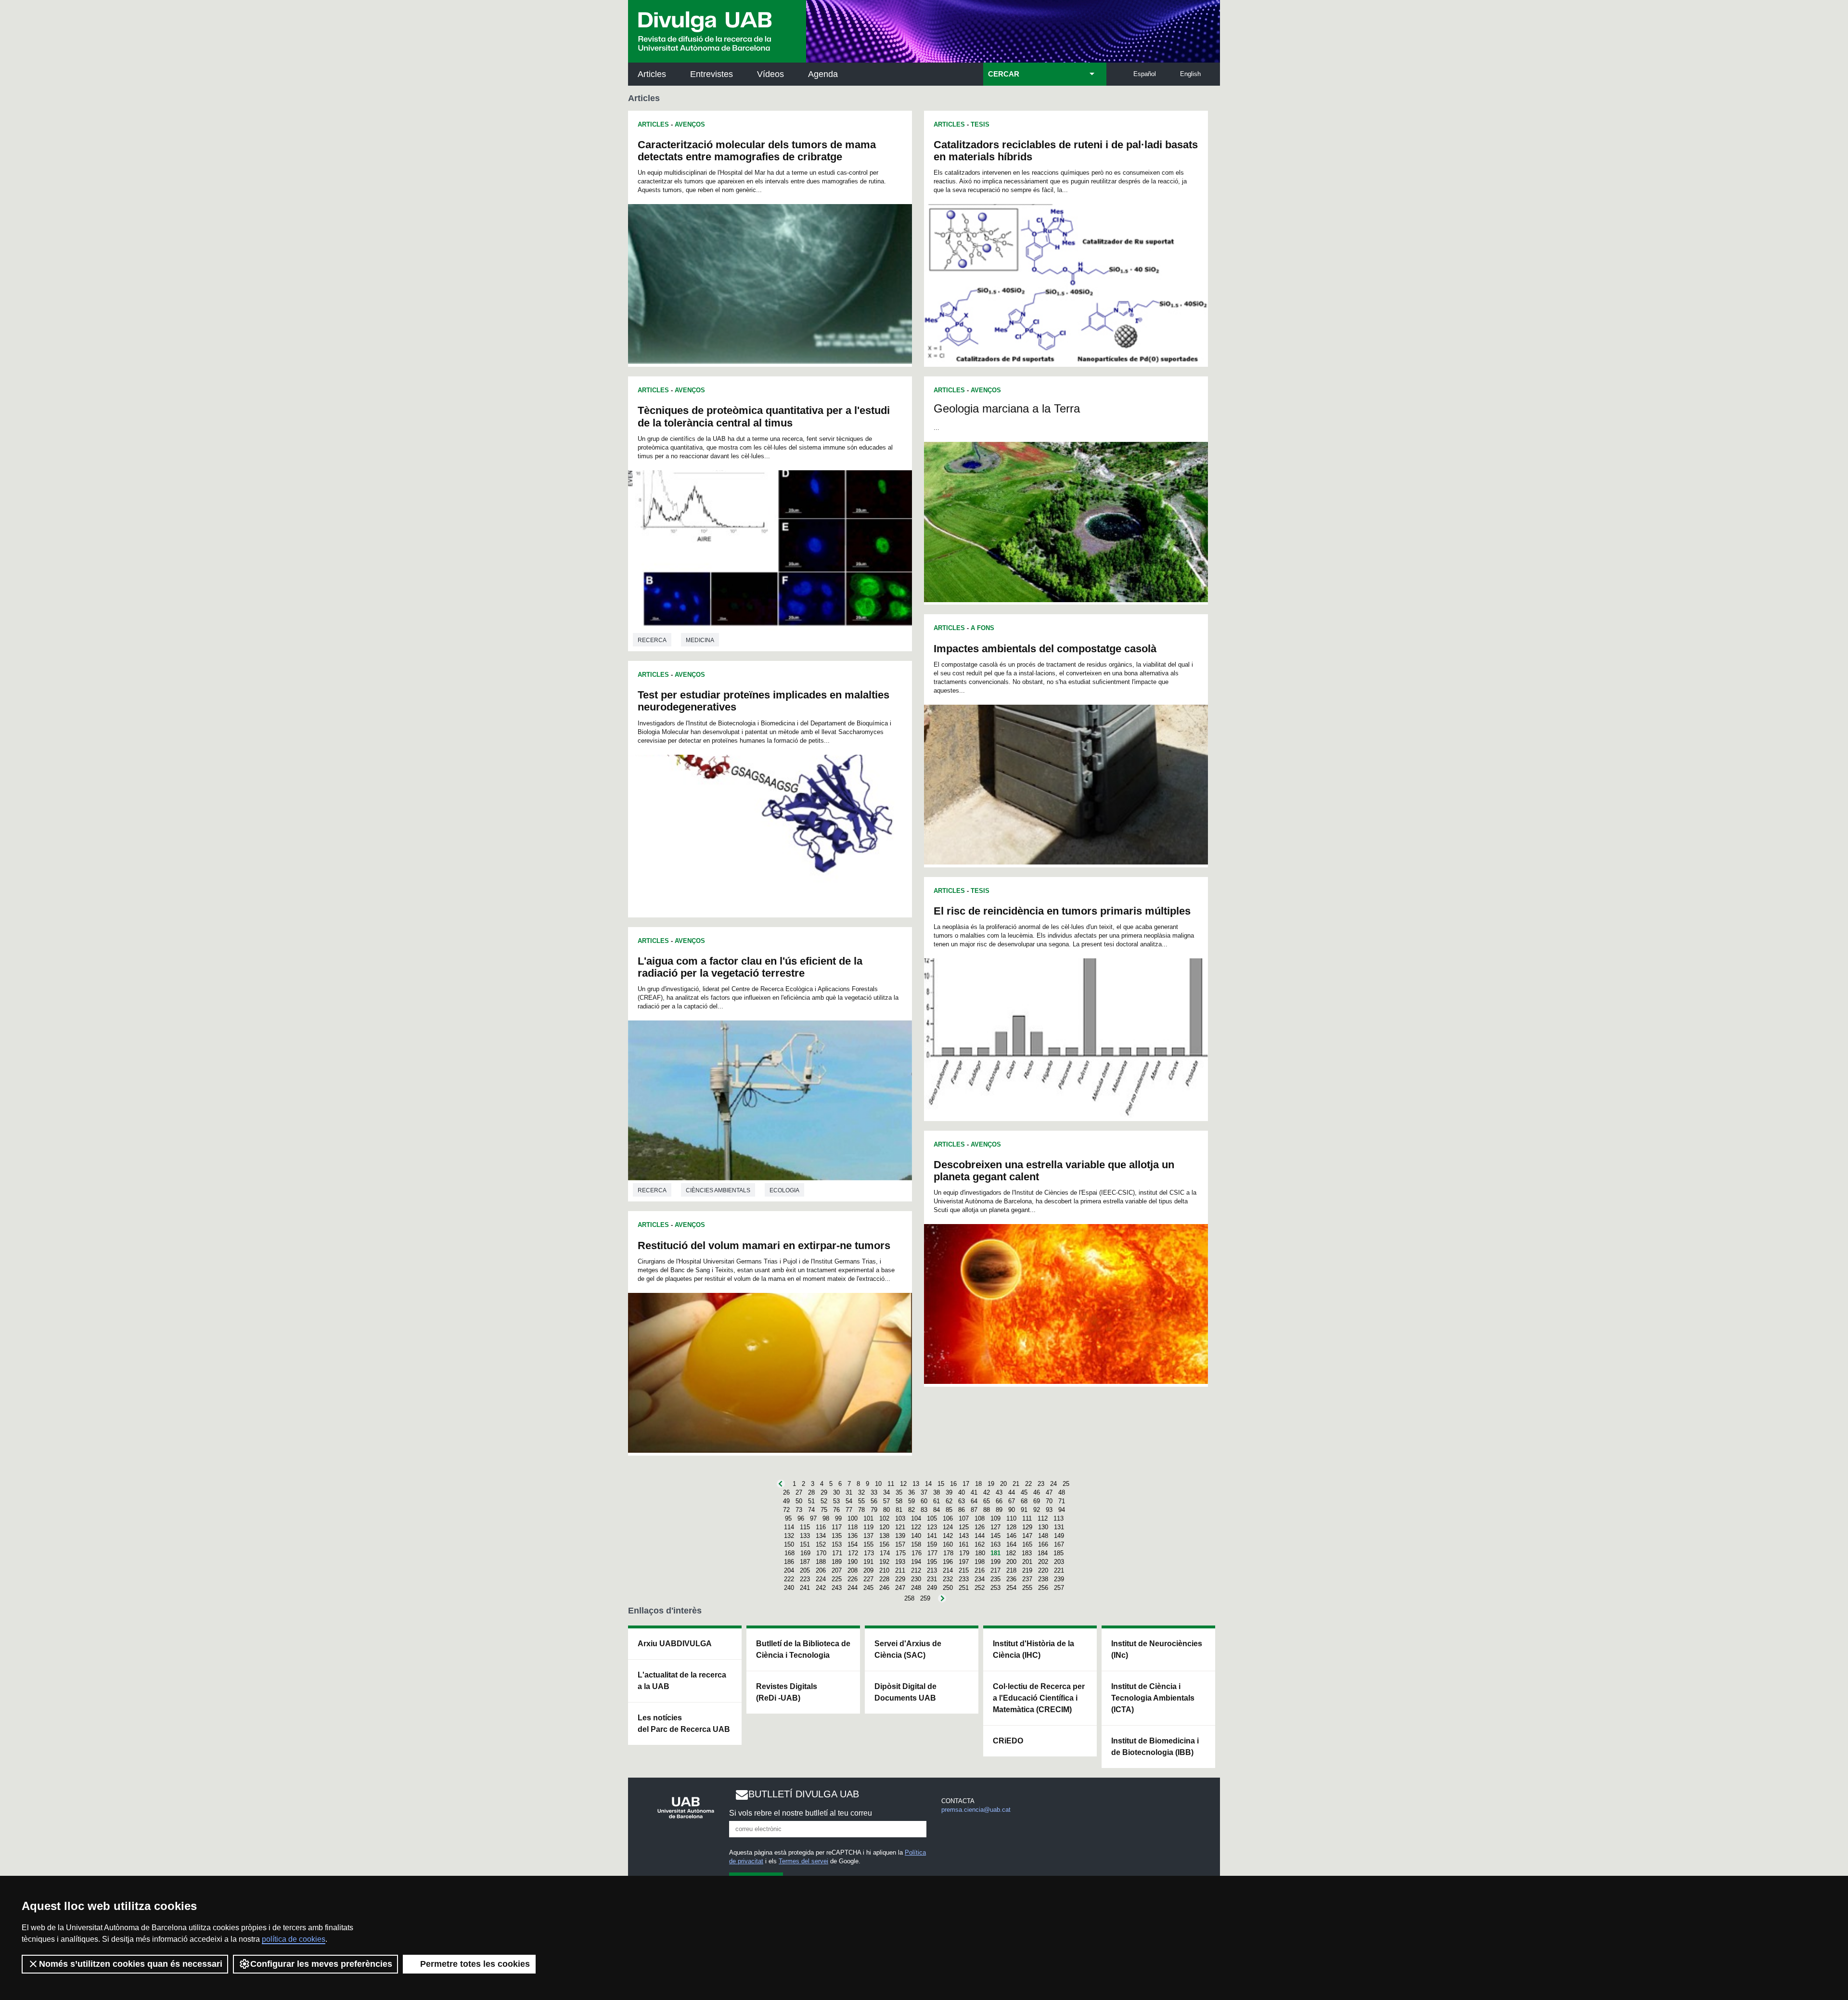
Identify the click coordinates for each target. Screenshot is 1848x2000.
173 (869, 1553)
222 (789, 1579)
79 (874, 1510)
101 (868, 1518)
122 (916, 1527)
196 (948, 1562)
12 (903, 1484)
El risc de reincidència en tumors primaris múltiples (1062, 911)
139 (900, 1536)
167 (1059, 1544)
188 (821, 1562)
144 (980, 1536)
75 (824, 1510)
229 (900, 1579)
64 (974, 1501)
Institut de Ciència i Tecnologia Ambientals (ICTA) (1153, 1698)
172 (853, 1553)
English (1190, 74)
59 (911, 1501)
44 (1012, 1492)
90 (1012, 1510)
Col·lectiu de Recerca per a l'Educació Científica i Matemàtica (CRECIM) (1039, 1698)
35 (899, 1492)
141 (932, 1536)
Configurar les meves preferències (321, 1964)
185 (1059, 1553)
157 (900, 1544)
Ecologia (784, 1190)
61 (937, 1501)
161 (964, 1544)
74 (811, 1510)
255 (1027, 1588)
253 (995, 1588)
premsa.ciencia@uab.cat (976, 1810)
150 (789, 1544)
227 (868, 1579)
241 (805, 1588)
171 (837, 1553)
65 (987, 1501)
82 (911, 1510)
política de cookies (294, 1939)
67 (1012, 1501)
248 (916, 1588)
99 (838, 1518)
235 (995, 1579)
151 (805, 1544)
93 (1049, 1510)
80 (886, 1510)
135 (837, 1536)
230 (916, 1579)
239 (1059, 1579)
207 (837, 1570)
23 (1041, 1484)
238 (1043, 1579)
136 (853, 1536)
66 (999, 1501)
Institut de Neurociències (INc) (1157, 1649)
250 (948, 1588)
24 (1053, 1484)
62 (949, 1501)
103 (900, 1518)
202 (1043, 1562)
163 (995, 1544)
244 (853, 1588)
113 (1059, 1518)
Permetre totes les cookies (475, 1964)
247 (900, 1588)
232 (948, 1579)
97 (813, 1518)
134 (821, 1536)
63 (962, 1501)
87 (974, 1510)
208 (853, 1570)
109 (995, 1518)
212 (916, 1570)
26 (786, 1492)
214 (948, 1570)
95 (788, 1518)
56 (874, 1501)
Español (1145, 74)
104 (916, 1518)
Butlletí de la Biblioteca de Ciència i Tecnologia (803, 1649)
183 (1027, 1553)
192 (884, 1562)
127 (995, 1527)
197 (964, 1562)
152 (821, 1544)
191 (868, 1562)
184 (1043, 1553)
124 (948, 1527)
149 (1059, 1536)
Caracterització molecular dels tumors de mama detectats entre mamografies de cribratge (757, 151)
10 (878, 1484)
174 (885, 1553)
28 (811, 1492)
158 (916, 1544)
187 (805, 1562)
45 (1024, 1492)
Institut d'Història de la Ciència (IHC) (1033, 1649)
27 (799, 1492)
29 (824, 1492)
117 (837, 1527)
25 (1066, 1484)
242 (821, 1588)
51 (811, 1501)
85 (949, 1510)
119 (868, 1527)
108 (980, 1518)
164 (1011, 1544)
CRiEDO (1008, 1741)
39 (949, 1492)
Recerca (652, 640)
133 (805, 1536)
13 (916, 1484)
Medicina (700, 640)
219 (1027, 1570)
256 (1043, 1588)
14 (928, 1484)
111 (1027, 1518)
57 (886, 1501)
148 (1043, 1536)
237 (1027, 1579)
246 (884, 1588)
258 (909, 1598)
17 (966, 1484)
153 (837, 1544)
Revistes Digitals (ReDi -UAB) (787, 1692)
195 (932, 1562)
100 (853, 1518)
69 (1037, 1501)
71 (1062, 1501)
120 (884, 1527)
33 (874, 1492)
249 (932, 1588)
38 (937, 1492)
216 (980, 1570)
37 (924, 1492)
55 (861, 1501)
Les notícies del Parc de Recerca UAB (684, 1723)
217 (995, 1570)
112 (1043, 1518)
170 (821, 1553)
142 (948, 1536)
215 (964, 1570)
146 (1011, 1536)
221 (1059, 1570)
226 (853, 1579)
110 (1011, 1518)
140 (916, 1536)
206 (821, 1570)
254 (1011, 1588)
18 (978, 1484)
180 (980, 1553)
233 (964, 1579)
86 (962, 1510)
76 (836, 1510)
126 (980, 1527)
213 (932, 1570)
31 (849, 1492)
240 (789, 1588)
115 (805, 1527)
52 (824, 1501)
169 (805, 1553)
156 (884, 1544)
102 (884, 1518)
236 (1011, 1579)
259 (925, 1598)
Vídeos (770, 74)
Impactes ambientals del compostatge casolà (1045, 649)
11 (891, 1484)
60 (924, 1501)
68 (1024, 1501)
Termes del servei (803, 1861)
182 (1011, 1553)
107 (964, 1518)
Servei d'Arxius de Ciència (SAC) (908, 1649)
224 (821, 1579)
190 (853, 1562)
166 (1043, 1544)
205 (805, 1570)
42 (987, 1492)
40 (962, 1492)
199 (995, 1562)
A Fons (982, 628)
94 (1062, 1510)
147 (1027, 1536)
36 (911, 1492)
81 (899, 1510)
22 (1028, 1484)
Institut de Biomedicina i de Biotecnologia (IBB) (1155, 1747)
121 (900, 1527)
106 (948, 1518)
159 (932, 1544)
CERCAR (1004, 74)
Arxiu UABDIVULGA (675, 1644)
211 (900, 1570)
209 (868, 1570)
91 (1024, 1510)
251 (964, 1588)
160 (948, 1544)
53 (836, 1501)
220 (1043, 1570)
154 (853, 1544)
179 (964, 1553)
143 (964, 1536)
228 (884, 1579)
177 (932, 1553)
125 (964, 1527)
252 (980, 1588)
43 (999, 1492)
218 (1011, 1570)
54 (849, 1501)
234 (980, 1579)
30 (836, 1492)
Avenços (690, 124)
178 (948, 1553)
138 (884, 1536)
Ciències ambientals (718, 1190)
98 (826, 1518)
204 (789, 1570)
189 (837, 1562)
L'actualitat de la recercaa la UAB (682, 1681)
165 (1027, 1544)
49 (786, 1501)
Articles (652, 74)
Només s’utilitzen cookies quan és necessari (131, 1964)
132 (789, 1536)
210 (884, 1570)
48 (1062, 1492)
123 (932, 1527)
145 (995, 1536)
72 (786, 1510)
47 (1049, 1492)
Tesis (980, 124)
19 (991, 1484)
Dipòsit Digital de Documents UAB (905, 1692)
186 (789, 1562)
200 (1011, 1562)
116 (821, 1527)
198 (980, 1562)
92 (1037, 1510)
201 (1027, 1562)
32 (861, 1492)
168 (789, 1553)
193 (900, 1562)
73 (799, 1510)
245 (868, 1588)
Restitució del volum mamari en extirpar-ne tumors (764, 1245)
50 (799, 1501)
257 (1059, 1588)
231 (932, 1579)
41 (974, 1492)
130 (1043, 1527)
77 (849, 1510)
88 (987, 1510)
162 (980, 1544)
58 (899, 1501)
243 (837, 1588)
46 (1037, 1492)
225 (837, 1579)
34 (886, 1492)
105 (932, 1518)
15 (941, 1484)
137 (868, 1536)
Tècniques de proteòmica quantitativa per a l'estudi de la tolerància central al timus (764, 416)
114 (789, 1527)
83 (924, 1510)
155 (868, 1544)
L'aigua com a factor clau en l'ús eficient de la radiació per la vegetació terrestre (750, 967)
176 (917, 1553)
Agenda (823, 74)
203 (1059, 1562)
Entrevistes (712, 74)
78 (861, 1510)
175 (901, 1553)
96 (801, 1518)
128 (1011, 1527)
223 (805, 1579)
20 (1003, 1484)
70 (1049, 1501)
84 (937, 1510)
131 (1059, 1527)
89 (999, 1510)
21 (1016, 1484)
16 (953, 1484)
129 (1027, 1527)
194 (916, 1562)
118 (853, 1527)
